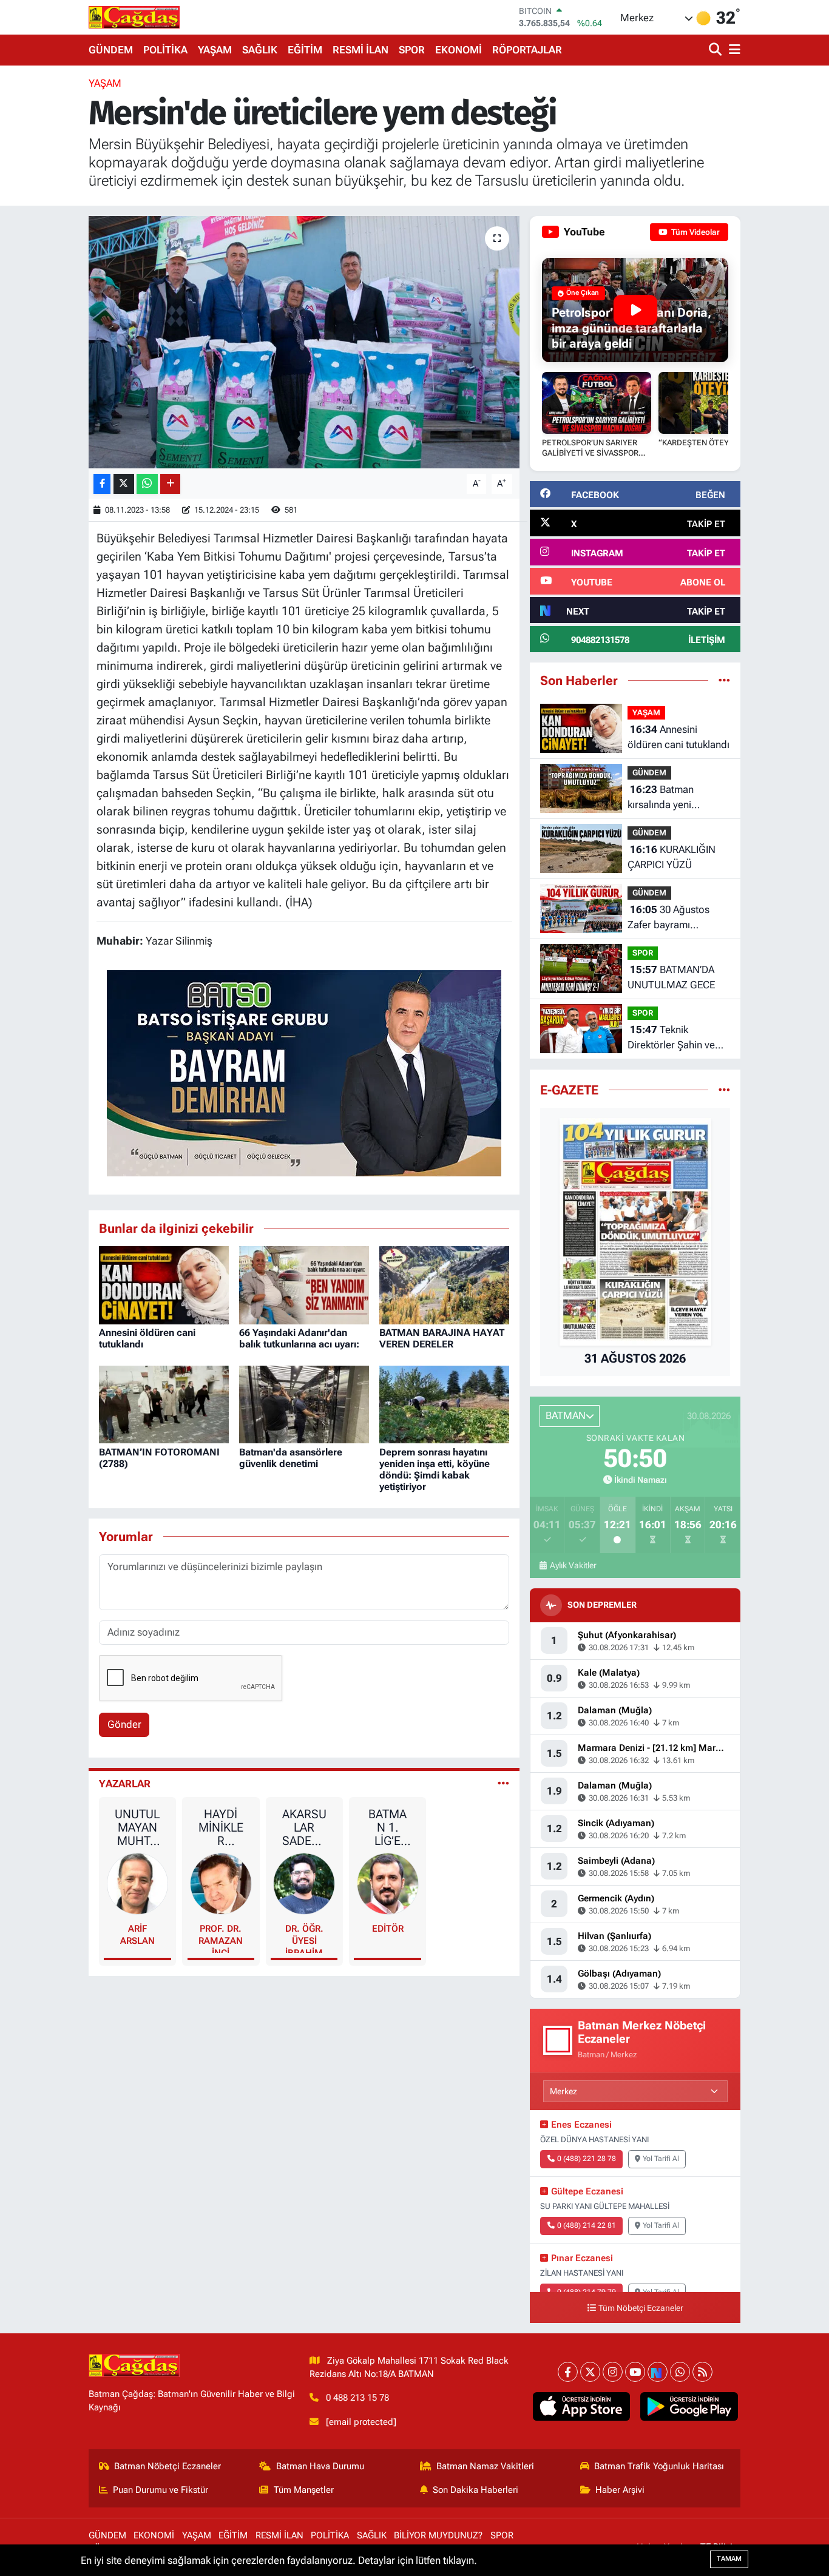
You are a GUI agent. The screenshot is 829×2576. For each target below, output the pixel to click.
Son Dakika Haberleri (475, 2490)
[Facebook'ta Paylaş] (102, 484)
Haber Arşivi (620, 2490)
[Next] (658, 2372)
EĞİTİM (305, 50)
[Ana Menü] (733, 50)
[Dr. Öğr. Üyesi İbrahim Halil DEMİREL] (304, 1883)
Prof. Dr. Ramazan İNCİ (221, 1938)
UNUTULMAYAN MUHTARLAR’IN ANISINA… (137, 1827)
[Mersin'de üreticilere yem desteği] (304, 342)
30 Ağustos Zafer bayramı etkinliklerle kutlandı (672, 918)
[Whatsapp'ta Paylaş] (147, 484)
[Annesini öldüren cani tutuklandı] (164, 1284)
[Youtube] (635, 2372)
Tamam (729, 2559)
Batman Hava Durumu (320, 2466)
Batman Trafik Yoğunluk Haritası (659, 2466)
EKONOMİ (458, 50)
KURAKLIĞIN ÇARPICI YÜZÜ (672, 857)
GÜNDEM (111, 50)
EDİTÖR (388, 1929)
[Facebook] (568, 2372)
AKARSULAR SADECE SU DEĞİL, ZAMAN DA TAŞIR (304, 1827)
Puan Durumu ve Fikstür (161, 2490)
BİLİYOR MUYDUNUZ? (438, 2535)
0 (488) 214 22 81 (587, 2225)
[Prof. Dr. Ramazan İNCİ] (221, 1883)
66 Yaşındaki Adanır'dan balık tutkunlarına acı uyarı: (299, 1338)
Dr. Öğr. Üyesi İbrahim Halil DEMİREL (304, 1938)
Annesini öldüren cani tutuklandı (678, 737)
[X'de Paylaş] (124, 484)
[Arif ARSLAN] (138, 1883)
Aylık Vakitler (573, 1565)
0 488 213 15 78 (357, 2398)
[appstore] (581, 2407)
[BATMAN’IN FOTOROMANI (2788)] (164, 1403)
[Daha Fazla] (170, 484)
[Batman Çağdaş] (134, 17)
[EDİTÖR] (388, 1883)
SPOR (412, 50)
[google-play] (689, 2407)
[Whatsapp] (680, 2372)
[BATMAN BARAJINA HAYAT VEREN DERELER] (444, 1284)
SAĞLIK (260, 50)
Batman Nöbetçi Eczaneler (167, 2466)
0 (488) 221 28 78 (587, 2159)
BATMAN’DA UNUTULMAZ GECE (671, 977)
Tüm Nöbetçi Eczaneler (641, 2308)
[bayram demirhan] (304, 1072)
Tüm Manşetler (304, 2490)
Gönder (124, 1724)
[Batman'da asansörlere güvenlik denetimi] (304, 1403)
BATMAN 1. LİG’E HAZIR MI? (387, 1827)
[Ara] (716, 50)
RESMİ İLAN (360, 50)
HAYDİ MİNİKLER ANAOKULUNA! (221, 1827)
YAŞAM (215, 50)
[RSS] (702, 2372)
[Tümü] (724, 680)
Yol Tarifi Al (661, 2159)
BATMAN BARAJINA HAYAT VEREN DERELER (442, 1338)
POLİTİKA (165, 50)
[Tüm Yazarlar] (503, 1784)
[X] (590, 2372)
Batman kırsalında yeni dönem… (661, 798)
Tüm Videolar (695, 232)
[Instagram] (613, 2372)
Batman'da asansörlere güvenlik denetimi (291, 1458)
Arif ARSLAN (137, 1935)
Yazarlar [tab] (125, 1784)
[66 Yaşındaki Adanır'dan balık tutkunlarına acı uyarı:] (304, 1284)
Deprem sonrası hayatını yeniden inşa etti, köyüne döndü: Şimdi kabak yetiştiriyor (435, 1470)
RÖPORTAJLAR (527, 50)
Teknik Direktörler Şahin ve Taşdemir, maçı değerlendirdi (671, 1038)
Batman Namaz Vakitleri (485, 2466)
